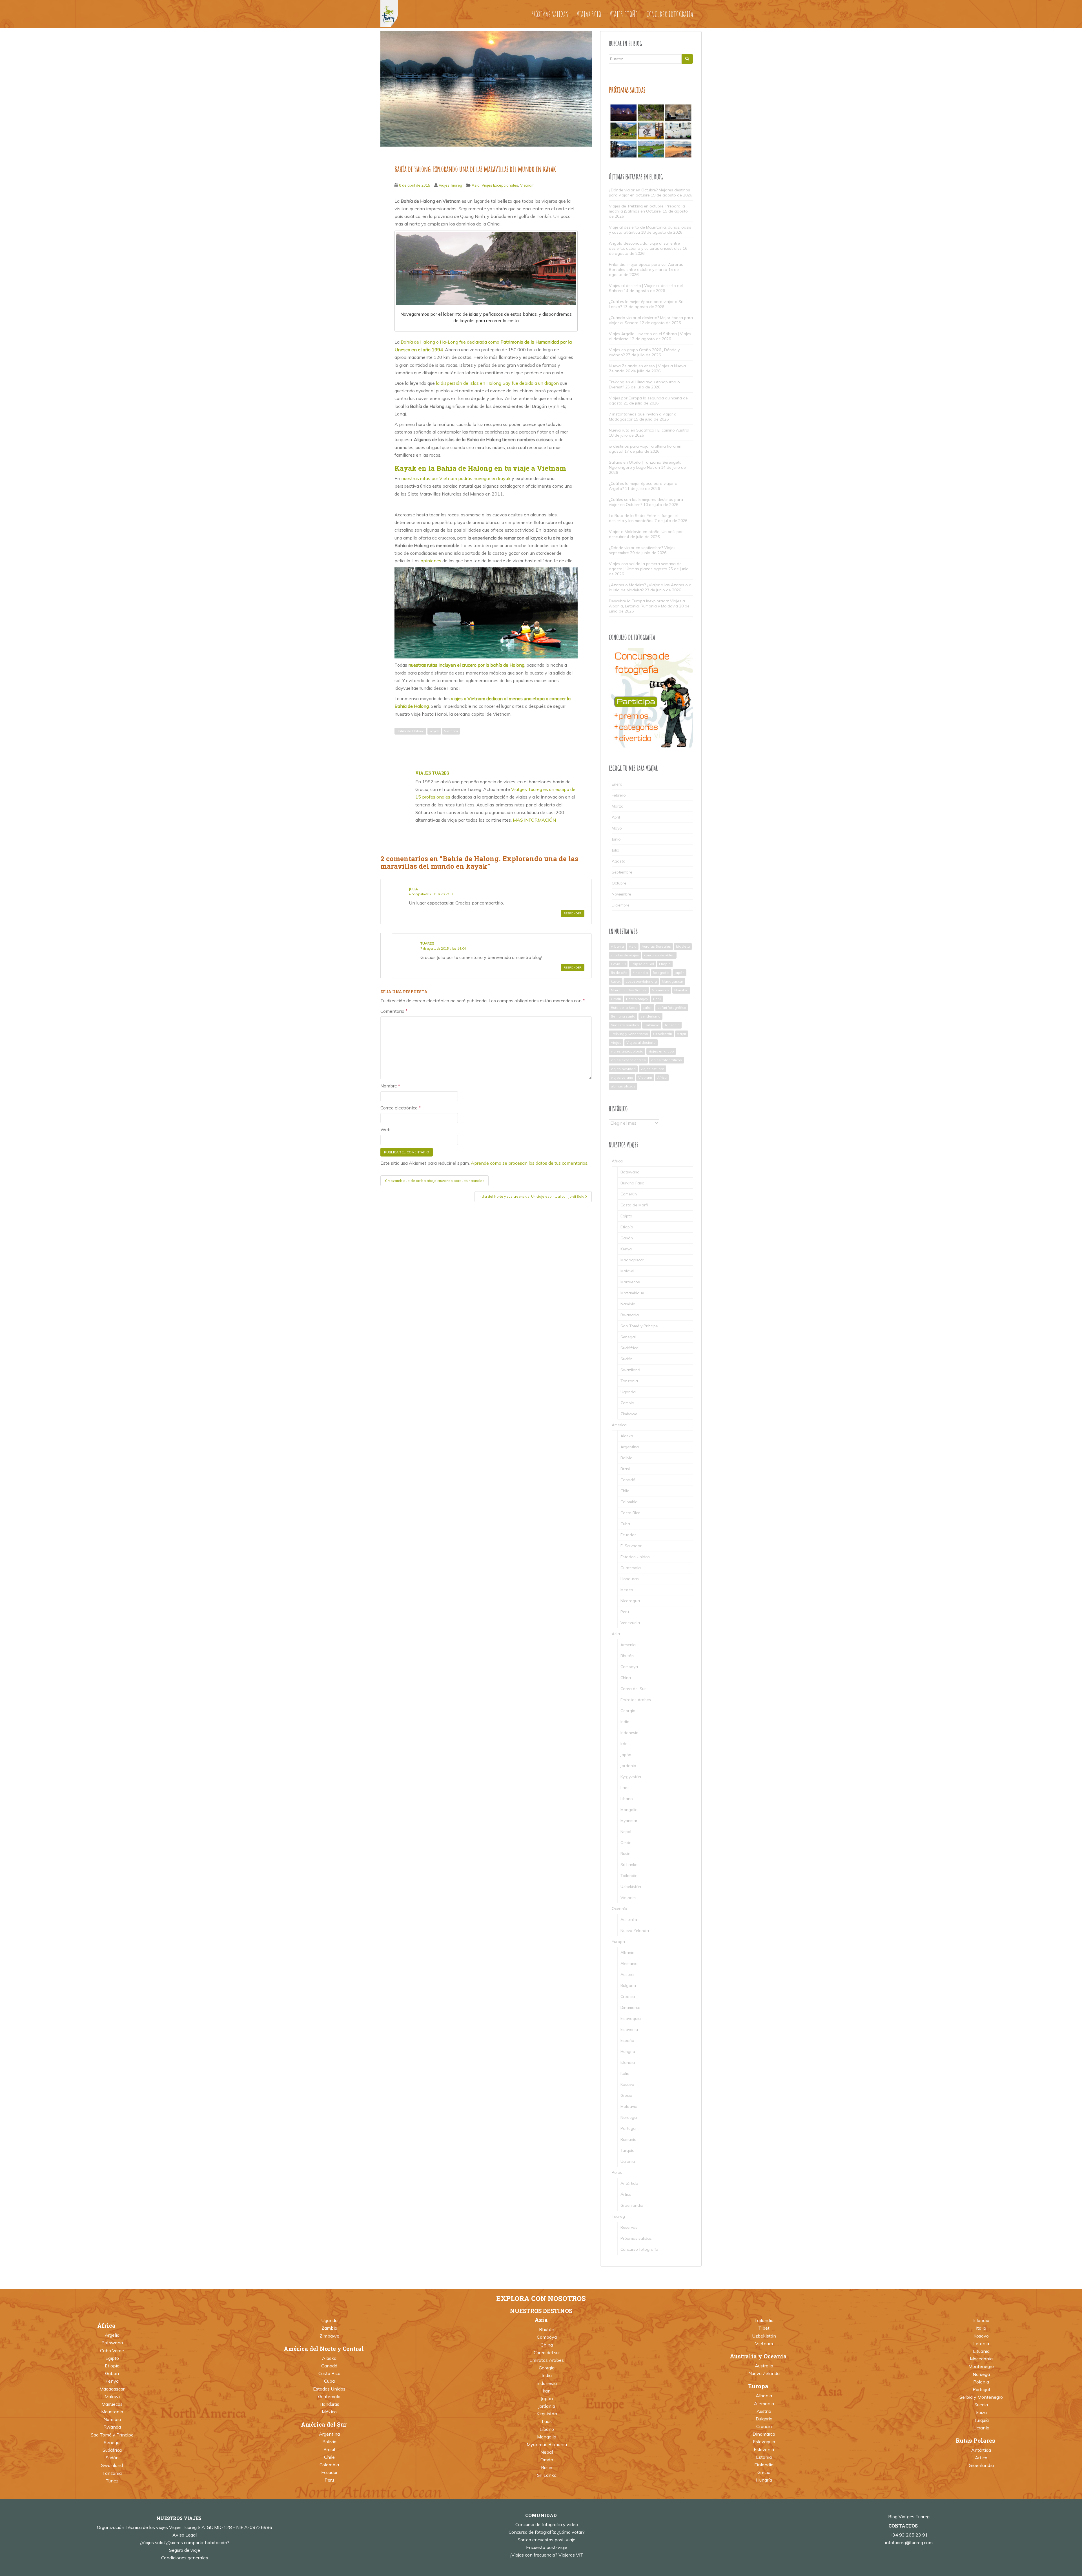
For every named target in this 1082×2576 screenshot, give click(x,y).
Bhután (627, 1656)
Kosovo (627, 2084)
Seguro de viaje (185, 2550)
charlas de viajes (625, 955)
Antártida (629, 2183)
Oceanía (619, 1909)
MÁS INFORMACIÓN (534, 820)
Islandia (628, 2062)
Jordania (628, 1766)
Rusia (626, 1854)
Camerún (629, 1194)
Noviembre (621, 894)
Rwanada (630, 1315)
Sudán (627, 1359)
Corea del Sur (633, 1689)
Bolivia (627, 1458)
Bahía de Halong (410, 731)
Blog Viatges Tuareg (909, 2517)
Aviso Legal (185, 2535)
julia (413, 889)
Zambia (627, 1403)
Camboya (629, 1667)
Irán (624, 1744)
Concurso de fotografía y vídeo (547, 2524)
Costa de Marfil (635, 1205)
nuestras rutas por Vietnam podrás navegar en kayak (456, 478)
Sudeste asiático (625, 1025)
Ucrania (628, 2161)
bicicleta (683, 946)
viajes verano (622, 1077)
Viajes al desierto (641, 1042)
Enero (617, 784)
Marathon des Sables (629, 990)
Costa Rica (630, 1513)
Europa (618, 1942)
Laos (625, 1788)
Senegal (628, 1337)
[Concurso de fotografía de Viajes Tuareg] (651, 697)
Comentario (394, 1011)
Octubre (619, 883)
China (626, 1678)
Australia (629, 1920)
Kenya (626, 1249)
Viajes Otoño (624, 14)
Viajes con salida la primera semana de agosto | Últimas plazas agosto (645, 566)
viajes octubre (652, 1069)
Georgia (628, 1711)
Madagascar (672, 981)
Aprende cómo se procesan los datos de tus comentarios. (530, 1163)
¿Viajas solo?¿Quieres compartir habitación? (185, 2542)
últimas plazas (623, 1086)
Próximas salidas (550, 14)
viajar (682, 1034)
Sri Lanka (629, 1865)
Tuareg (427, 943)
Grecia (626, 2095)
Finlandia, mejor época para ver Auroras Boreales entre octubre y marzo (646, 267)
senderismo (650, 1016)
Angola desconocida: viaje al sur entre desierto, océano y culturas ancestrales (645, 246)
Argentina (630, 1447)
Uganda (628, 1392)
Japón (679, 973)
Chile (625, 1491)
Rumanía (628, 2139)
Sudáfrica (629, 1348)
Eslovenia (629, 2029)
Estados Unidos (635, 1557)
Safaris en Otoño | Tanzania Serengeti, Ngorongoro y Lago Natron (645, 465)
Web (385, 1129)
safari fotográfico (672, 1008)
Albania (617, 946)
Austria (627, 1974)
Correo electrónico (401, 1108)
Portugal (628, 2128)
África (662, 1077)
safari (648, 1008)
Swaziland (630, 1370)
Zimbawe (629, 1414)
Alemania (629, 1963)
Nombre (390, 1086)
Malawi (627, 1271)
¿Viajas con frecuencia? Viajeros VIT (546, 2555)
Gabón (627, 1238)
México (627, 1590)
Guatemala (631, 1568)
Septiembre (622, 872)
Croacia (628, 1996)
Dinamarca (630, 2007)
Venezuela (630, 1623)
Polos (617, 2172)
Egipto (626, 1216)
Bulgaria (628, 1985)
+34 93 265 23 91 (909, 2535)
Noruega (629, 2117)
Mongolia (629, 1810)
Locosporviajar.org (641, 981)
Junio (616, 839)
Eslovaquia (631, 2018)
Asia (476, 185)
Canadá (628, 1480)
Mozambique (632, 1293)
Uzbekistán (663, 1034)
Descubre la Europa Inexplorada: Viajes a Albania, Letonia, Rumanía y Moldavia (647, 603)
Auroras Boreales (656, 946)
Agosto (619, 861)
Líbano (627, 1799)
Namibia (681, 990)
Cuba (625, 1524)
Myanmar (629, 1821)
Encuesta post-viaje (547, 2547)
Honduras (630, 1579)
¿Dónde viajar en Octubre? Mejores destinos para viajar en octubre (649, 193)
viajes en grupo (661, 1051)
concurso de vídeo (659, 955)
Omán (616, 999)
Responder (573, 913)
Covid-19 (618, 964)
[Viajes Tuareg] (389, 13)
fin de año (619, 973)
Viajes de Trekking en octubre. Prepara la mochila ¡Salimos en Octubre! (647, 209)
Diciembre (621, 905)
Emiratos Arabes (636, 1700)
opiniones (431, 561)
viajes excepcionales (628, 1060)
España (627, 2040)
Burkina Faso (632, 1183)
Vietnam (527, 185)
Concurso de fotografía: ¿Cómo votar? (547, 2532)
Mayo (617, 828)
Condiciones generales (185, 2558)
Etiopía (665, 964)
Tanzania (672, 1025)
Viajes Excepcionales (500, 185)
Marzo (618, 806)
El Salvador (631, 1546)
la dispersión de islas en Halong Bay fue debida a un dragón (497, 383)
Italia (625, 2073)
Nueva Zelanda (635, 1931)
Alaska (627, 1436)
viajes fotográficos (666, 1060)
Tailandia (652, 1025)
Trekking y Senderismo (629, 1034)
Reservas (629, 2227)
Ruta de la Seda (624, 1008)
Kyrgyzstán (631, 1777)
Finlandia (640, 973)
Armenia (628, 1645)
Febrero (619, 795)
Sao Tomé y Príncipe (639, 1326)
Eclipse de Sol (642, 964)
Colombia (629, 1502)
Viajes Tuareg (450, 185)
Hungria (628, 2051)
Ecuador (628, 1535)
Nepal (626, 1832)
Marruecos (660, 990)
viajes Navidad (623, 1069)
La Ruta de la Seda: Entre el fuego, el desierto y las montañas (643, 518)
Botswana (630, 1172)
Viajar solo (589, 14)
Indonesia (629, 1733)
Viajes (616, 1042)
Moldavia (629, 2106)
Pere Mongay (637, 999)
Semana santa (623, 1016)
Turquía (628, 2150)
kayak (434, 731)
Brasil (626, 1469)
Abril (616, 817)
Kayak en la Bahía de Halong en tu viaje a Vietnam (480, 468)
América (619, 1425)
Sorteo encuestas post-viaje (546, 2540)
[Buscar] (687, 59)
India (625, 1722)
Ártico (626, 2194)
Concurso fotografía (670, 14)
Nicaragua (630, 1601)
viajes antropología (627, 1051)
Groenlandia (632, 2205)
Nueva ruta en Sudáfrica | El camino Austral (649, 430)
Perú (657, 999)
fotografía (661, 973)
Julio (616, 850)
